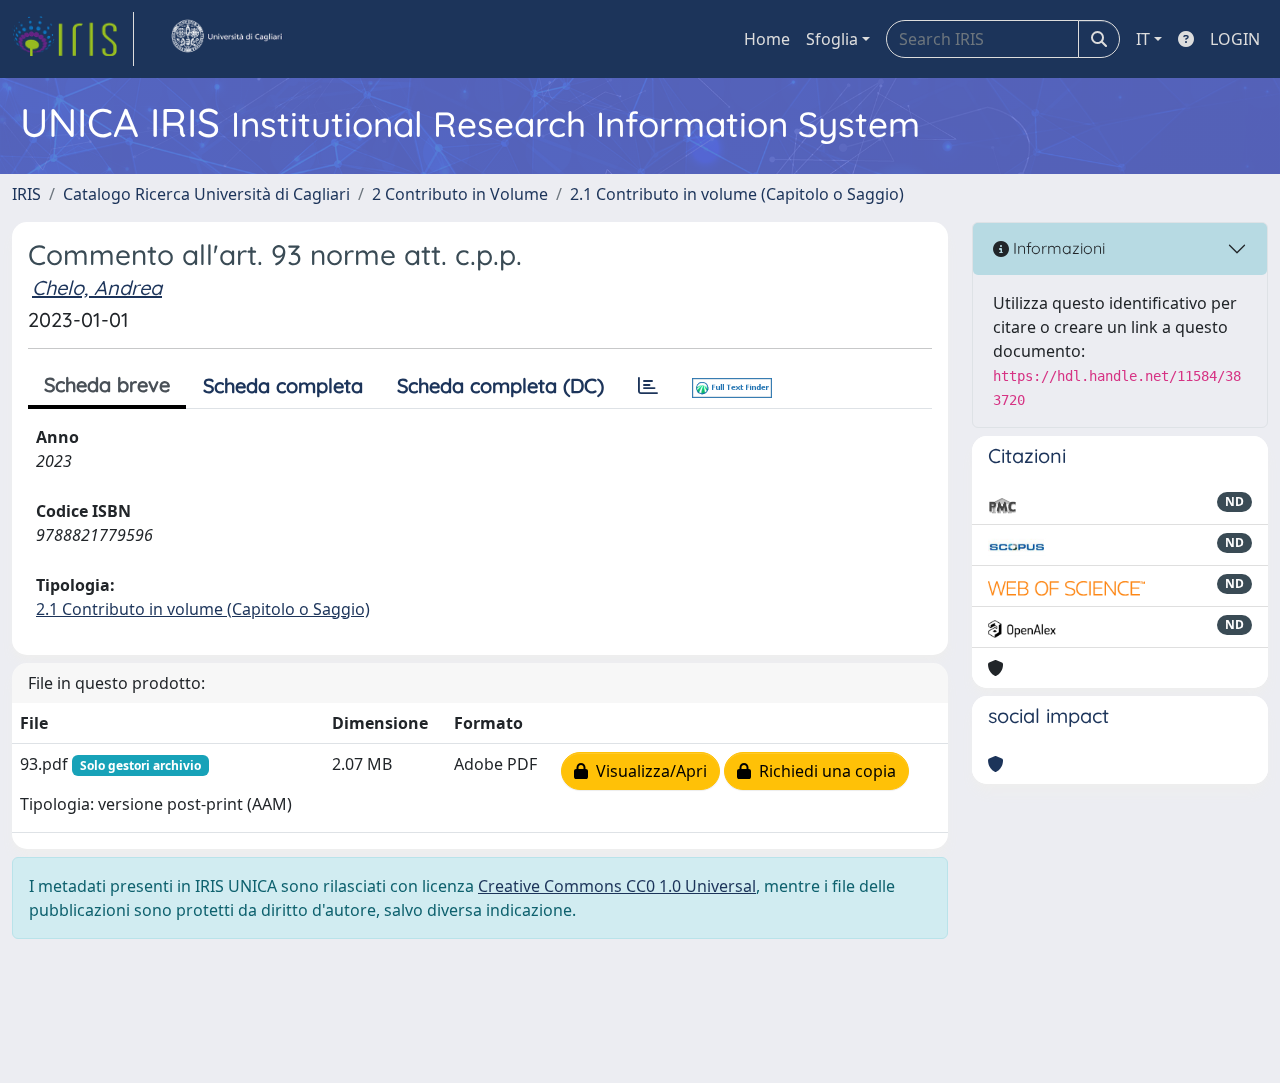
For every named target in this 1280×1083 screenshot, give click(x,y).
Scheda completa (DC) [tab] (500, 385)
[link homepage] (73, 39)
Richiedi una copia (823, 771)
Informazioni (1057, 248)
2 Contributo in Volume (460, 194)
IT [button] (1143, 39)
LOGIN (1235, 39)
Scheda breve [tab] (107, 384)
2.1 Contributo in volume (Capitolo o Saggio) (737, 194)
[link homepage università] (226, 39)
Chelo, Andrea (97, 287)
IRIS (26, 194)
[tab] (648, 386)
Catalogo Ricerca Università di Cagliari (206, 194)
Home (767, 39)
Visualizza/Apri (647, 771)
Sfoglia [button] (832, 39)
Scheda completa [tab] (283, 385)
